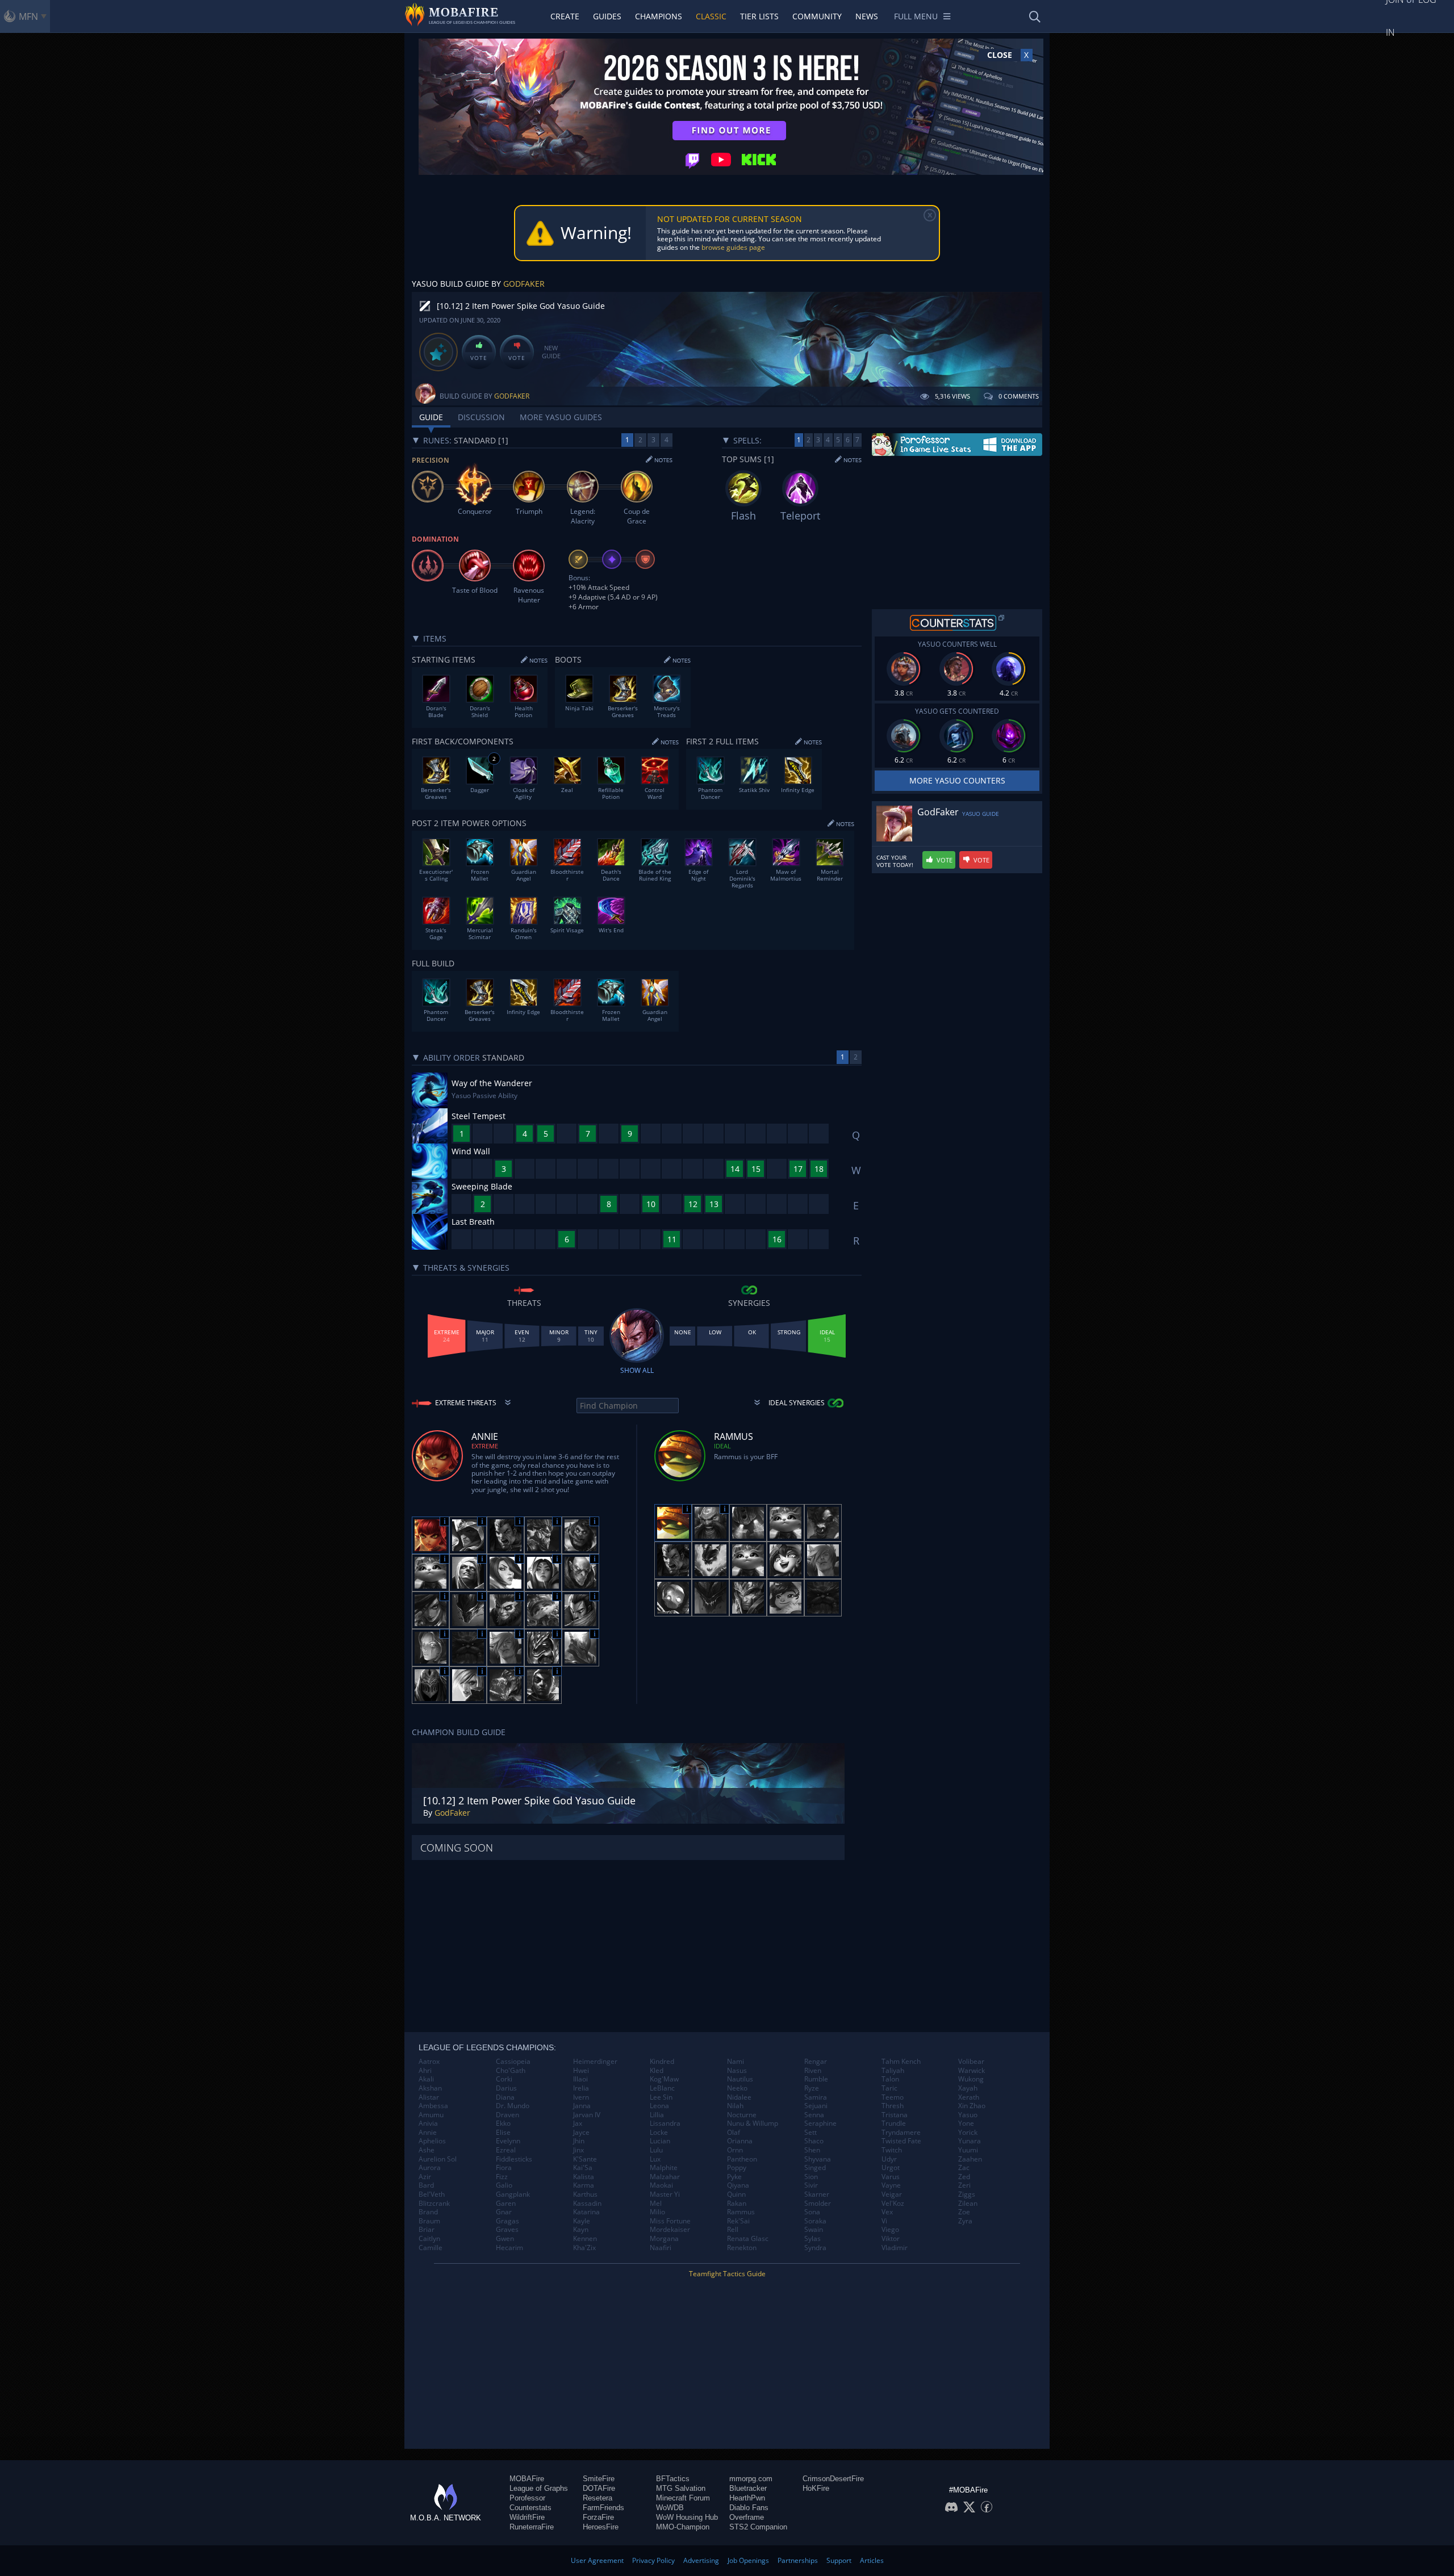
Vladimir (895, 2248)
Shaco (814, 2141)
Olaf (734, 2133)
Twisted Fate (901, 2141)
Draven (507, 2115)
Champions (659, 16)
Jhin (579, 2141)
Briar (427, 2230)
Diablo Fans (749, 2508)
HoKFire (816, 2488)
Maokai (661, 2185)
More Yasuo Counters (957, 780)
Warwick (972, 2071)
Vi (884, 2221)
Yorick (968, 2133)
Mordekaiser (670, 2230)
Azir (425, 2177)
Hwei (581, 2071)
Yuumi (968, 2150)
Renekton (742, 2248)
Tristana (895, 2115)
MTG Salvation (681, 2488)
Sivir (811, 2185)
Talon (890, 2079)
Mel (656, 2204)
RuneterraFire (532, 2527)
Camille (431, 2248)
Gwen (505, 2239)
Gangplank (513, 2194)
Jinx (578, 2150)
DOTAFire (599, 2488)
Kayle (582, 2221)
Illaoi (580, 2079)
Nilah (735, 2106)
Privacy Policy (653, 2560)
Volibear (971, 2062)
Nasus (737, 2071)
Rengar (816, 2062)
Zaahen (970, 2159)
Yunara (970, 2141)
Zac (964, 2168)
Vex (887, 2212)
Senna (814, 2115)
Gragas (507, 2221)
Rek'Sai (738, 2221)
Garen (506, 2204)
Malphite (664, 2168)
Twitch (892, 2150)
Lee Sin (661, 2097)
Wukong (971, 2079)
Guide (431, 417)
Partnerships (798, 2560)
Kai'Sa (583, 2168)
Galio (504, 2185)
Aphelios (432, 2141)
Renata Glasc (748, 2239)
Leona (659, 2106)
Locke (659, 2133)
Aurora (430, 2168)
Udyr (889, 2159)
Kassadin (587, 2204)
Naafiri (661, 2248)
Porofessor (527, 2498)
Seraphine (820, 2123)
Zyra (965, 2221)
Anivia (428, 2123)
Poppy (737, 2168)
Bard (426, 2185)
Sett (810, 2133)
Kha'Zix (584, 2248)
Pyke (734, 2177)
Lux (655, 2159)
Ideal (722, 1446)
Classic (711, 16)
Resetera (598, 2498)
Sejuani (816, 2106)
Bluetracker (748, 2488)
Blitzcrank (434, 2204)
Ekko (503, 2123)
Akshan (430, 2088)
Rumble (816, 2079)
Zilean (968, 2204)
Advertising (701, 2560)
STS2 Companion (758, 2527)
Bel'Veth (432, 2194)
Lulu (656, 2150)
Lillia (657, 2115)
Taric (889, 2088)
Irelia (581, 2088)
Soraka (815, 2221)
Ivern (581, 2097)
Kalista (584, 2177)
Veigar (892, 2194)
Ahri (425, 2071)
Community (817, 16)
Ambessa (433, 2106)
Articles (872, 2560)
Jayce (581, 2133)
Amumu (431, 2115)
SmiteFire (599, 2479)
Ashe (427, 2150)
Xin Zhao (972, 2106)
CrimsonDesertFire (833, 2479)
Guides (607, 16)
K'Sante (585, 2159)
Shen (812, 2150)
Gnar (504, 2212)
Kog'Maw (664, 2079)
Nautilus (740, 2079)
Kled (657, 2071)
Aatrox (429, 2062)
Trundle (894, 2123)
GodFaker (524, 284)
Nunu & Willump (753, 2123)
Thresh (893, 2106)
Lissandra (665, 2123)
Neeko (737, 2088)
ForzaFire (598, 2517)
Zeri (964, 2185)
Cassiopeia (513, 2062)
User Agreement (597, 2560)
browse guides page (733, 247)
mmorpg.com (751, 2479)
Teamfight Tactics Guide (727, 2274)
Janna (582, 2106)
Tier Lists (759, 16)
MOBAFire (527, 2479)
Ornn (735, 2150)
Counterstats (530, 2508)
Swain (814, 2230)
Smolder (818, 2204)
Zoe (964, 2212)
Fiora (504, 2168)
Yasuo (968, 2115)
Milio (657, 2212)
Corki (504, 2079)
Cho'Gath (511, 2071)
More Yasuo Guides (561, 417)
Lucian (660, 2141)
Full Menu (916, 16)
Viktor (891, 2239)
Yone (966, 2123)
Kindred (662, 2062)
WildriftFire (527, 2517)
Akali (426, 2079)
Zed (964, 2177)
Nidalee (739, 2097)
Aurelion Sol (438, 2159)
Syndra (815, 2248)
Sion (811, 2177)
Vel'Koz (893, 2204)
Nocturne (742, 2115)
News (867, 16)
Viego (890, 2230)
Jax (578, 2123)
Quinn (736, 2194)
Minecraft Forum (683, 2498)
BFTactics (673, 2479)
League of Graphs (539, 2488)
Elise (503, 2133)
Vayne (891, 2185)
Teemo (893, 2097)
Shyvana (818, 2159)
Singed (815, 2168)
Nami (736, 2062)
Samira (816, 2097)
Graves (507, 2230)
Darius (506, 2088)
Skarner (817, 2194)
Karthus (585, 2194)
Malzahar (665, 2177)
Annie (428, 2133)
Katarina (586, 2212)
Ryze (812, 2088)
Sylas (812, 2239)
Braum (429, 2221)
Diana (505, 2097)
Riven (813, 2071)
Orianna (740, 2141)
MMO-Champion (683, 2527)
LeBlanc (662, 2088)
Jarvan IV (587, 2115)
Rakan (737, 2204)
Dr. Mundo (513, 2106)
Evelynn (508, 2141)
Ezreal (506, 2150)
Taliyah (893, 2071)
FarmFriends (603, 2508)
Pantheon (742, 2159)
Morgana (664, 2239)
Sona (812, 2212)
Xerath (969, 2097)
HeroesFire (601, 2527)
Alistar (429, 2097)
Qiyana (738, 2185)
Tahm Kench (901, 2062)
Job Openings (748, 2560)
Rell (733, 2230)
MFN (28, 16)
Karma (584, 2185)
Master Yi (665, 2194)
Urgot (891, 2168)
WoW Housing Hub (687, 2517)
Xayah (968, 2088)
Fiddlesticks (514, 2159)
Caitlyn (429, 2239)
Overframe (747, 2517)
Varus (891, 2177)
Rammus (741, 2212)
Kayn (581, 2230)
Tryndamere (901, 2133)
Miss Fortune (670, 2221)
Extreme (485, 1446)
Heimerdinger (595, 2062)
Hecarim (509, 2248)
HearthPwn (747, 2498)
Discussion (481, 417)
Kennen (585, 2239)
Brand (428, 2212)
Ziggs (967, 2194)
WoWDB (670, 2508)
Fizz (502, 2177)
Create (565, 16)
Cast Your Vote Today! (895, 861)
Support (839, 2560)
